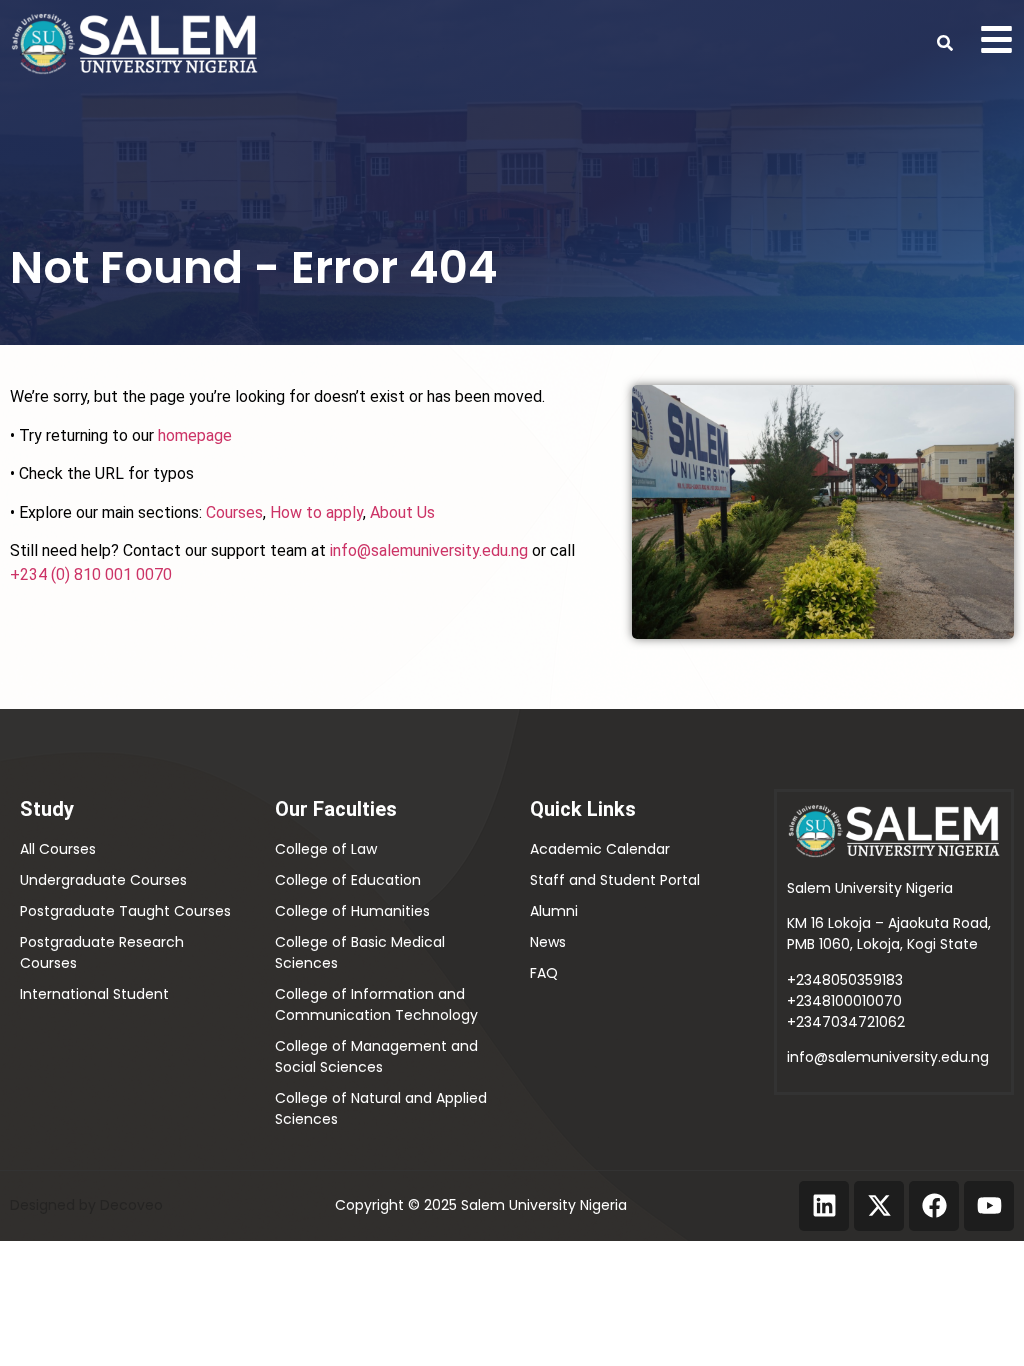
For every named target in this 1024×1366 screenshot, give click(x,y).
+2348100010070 (844, 1001)
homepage (195, 435)
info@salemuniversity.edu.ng (429, 550)
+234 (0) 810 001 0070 (91, 574)
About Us (402, 512)
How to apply (316, 512)
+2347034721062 (846, 1022)
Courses (234, 512)
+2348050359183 (845, 980)
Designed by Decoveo (86, 1205)
